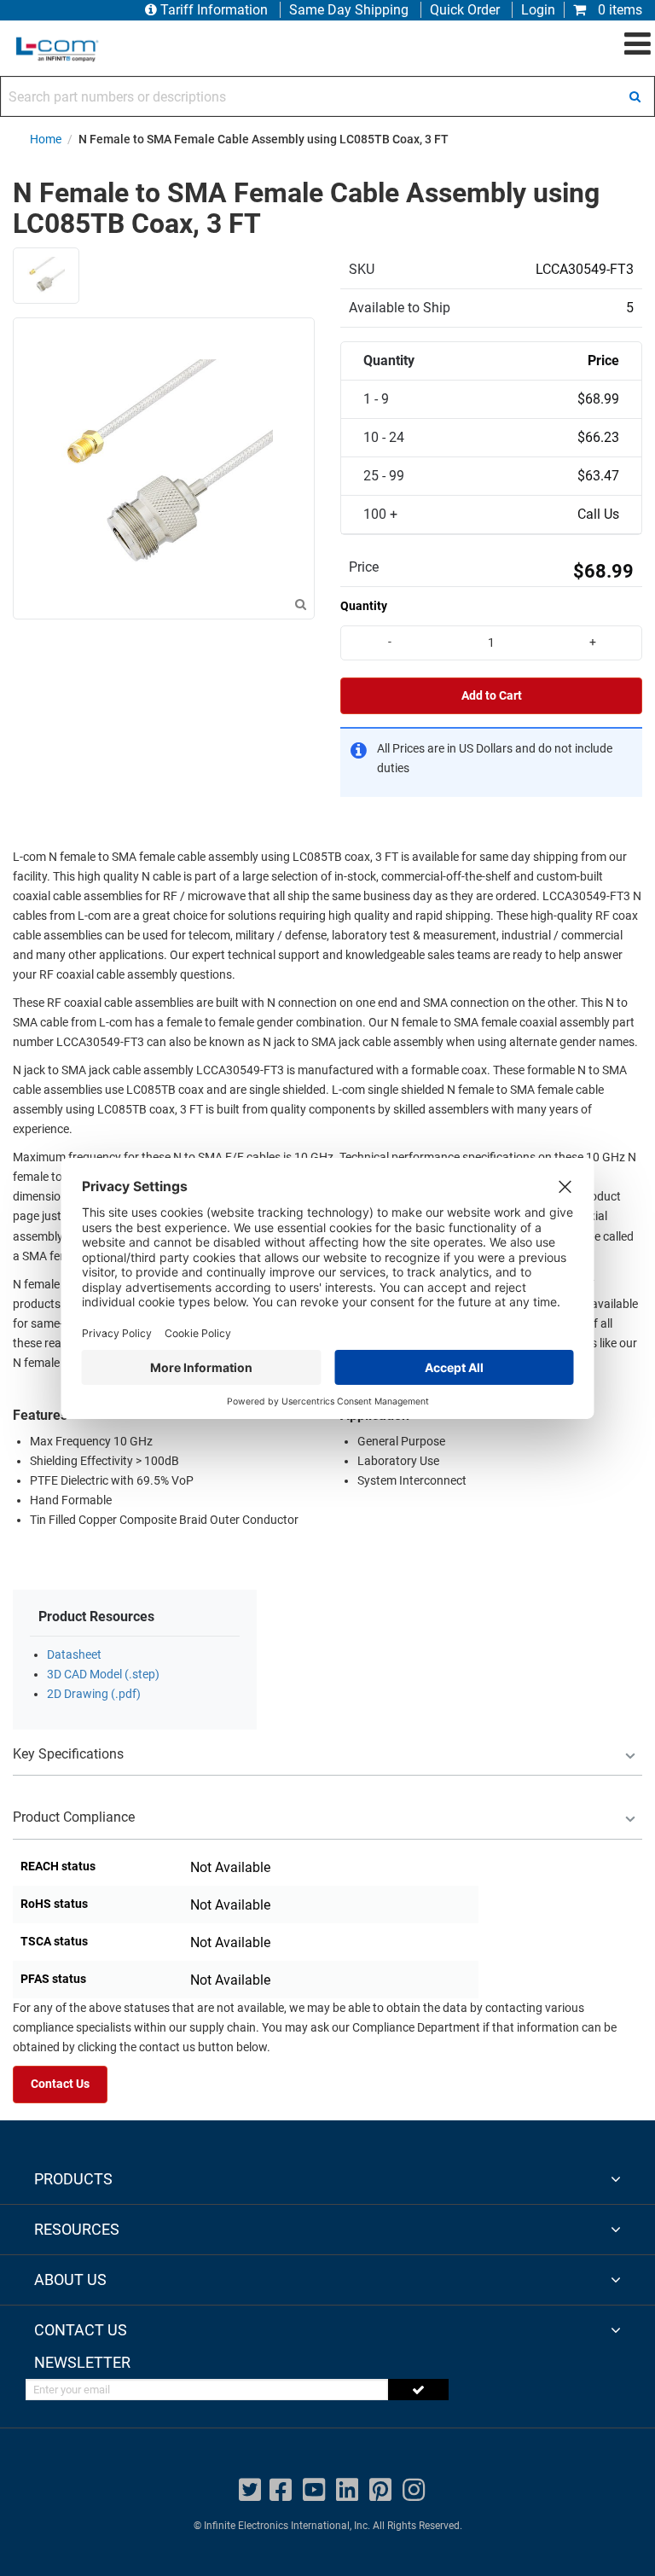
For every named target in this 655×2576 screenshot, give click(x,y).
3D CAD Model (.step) (103, 1675)
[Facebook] (281, 2490)
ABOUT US (70, 2279)
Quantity (364, 606)
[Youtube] (314, 2490)
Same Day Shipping (349, 10)
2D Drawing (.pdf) (94, 1694)
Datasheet (74, 1655)
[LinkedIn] (347, 2490)
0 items (618, 10)
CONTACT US (81, 2330)
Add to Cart (492, 696)
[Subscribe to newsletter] (418, 2390)
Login (538, 10)
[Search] (635, 96)
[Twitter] (250, 2490)
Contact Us (60, 2084)
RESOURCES (77, 2229)
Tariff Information (214, 10)
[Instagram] (414, 2490)
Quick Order (465, 10)
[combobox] (327, 96)
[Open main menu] (638, 44)
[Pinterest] (380, 2490)
